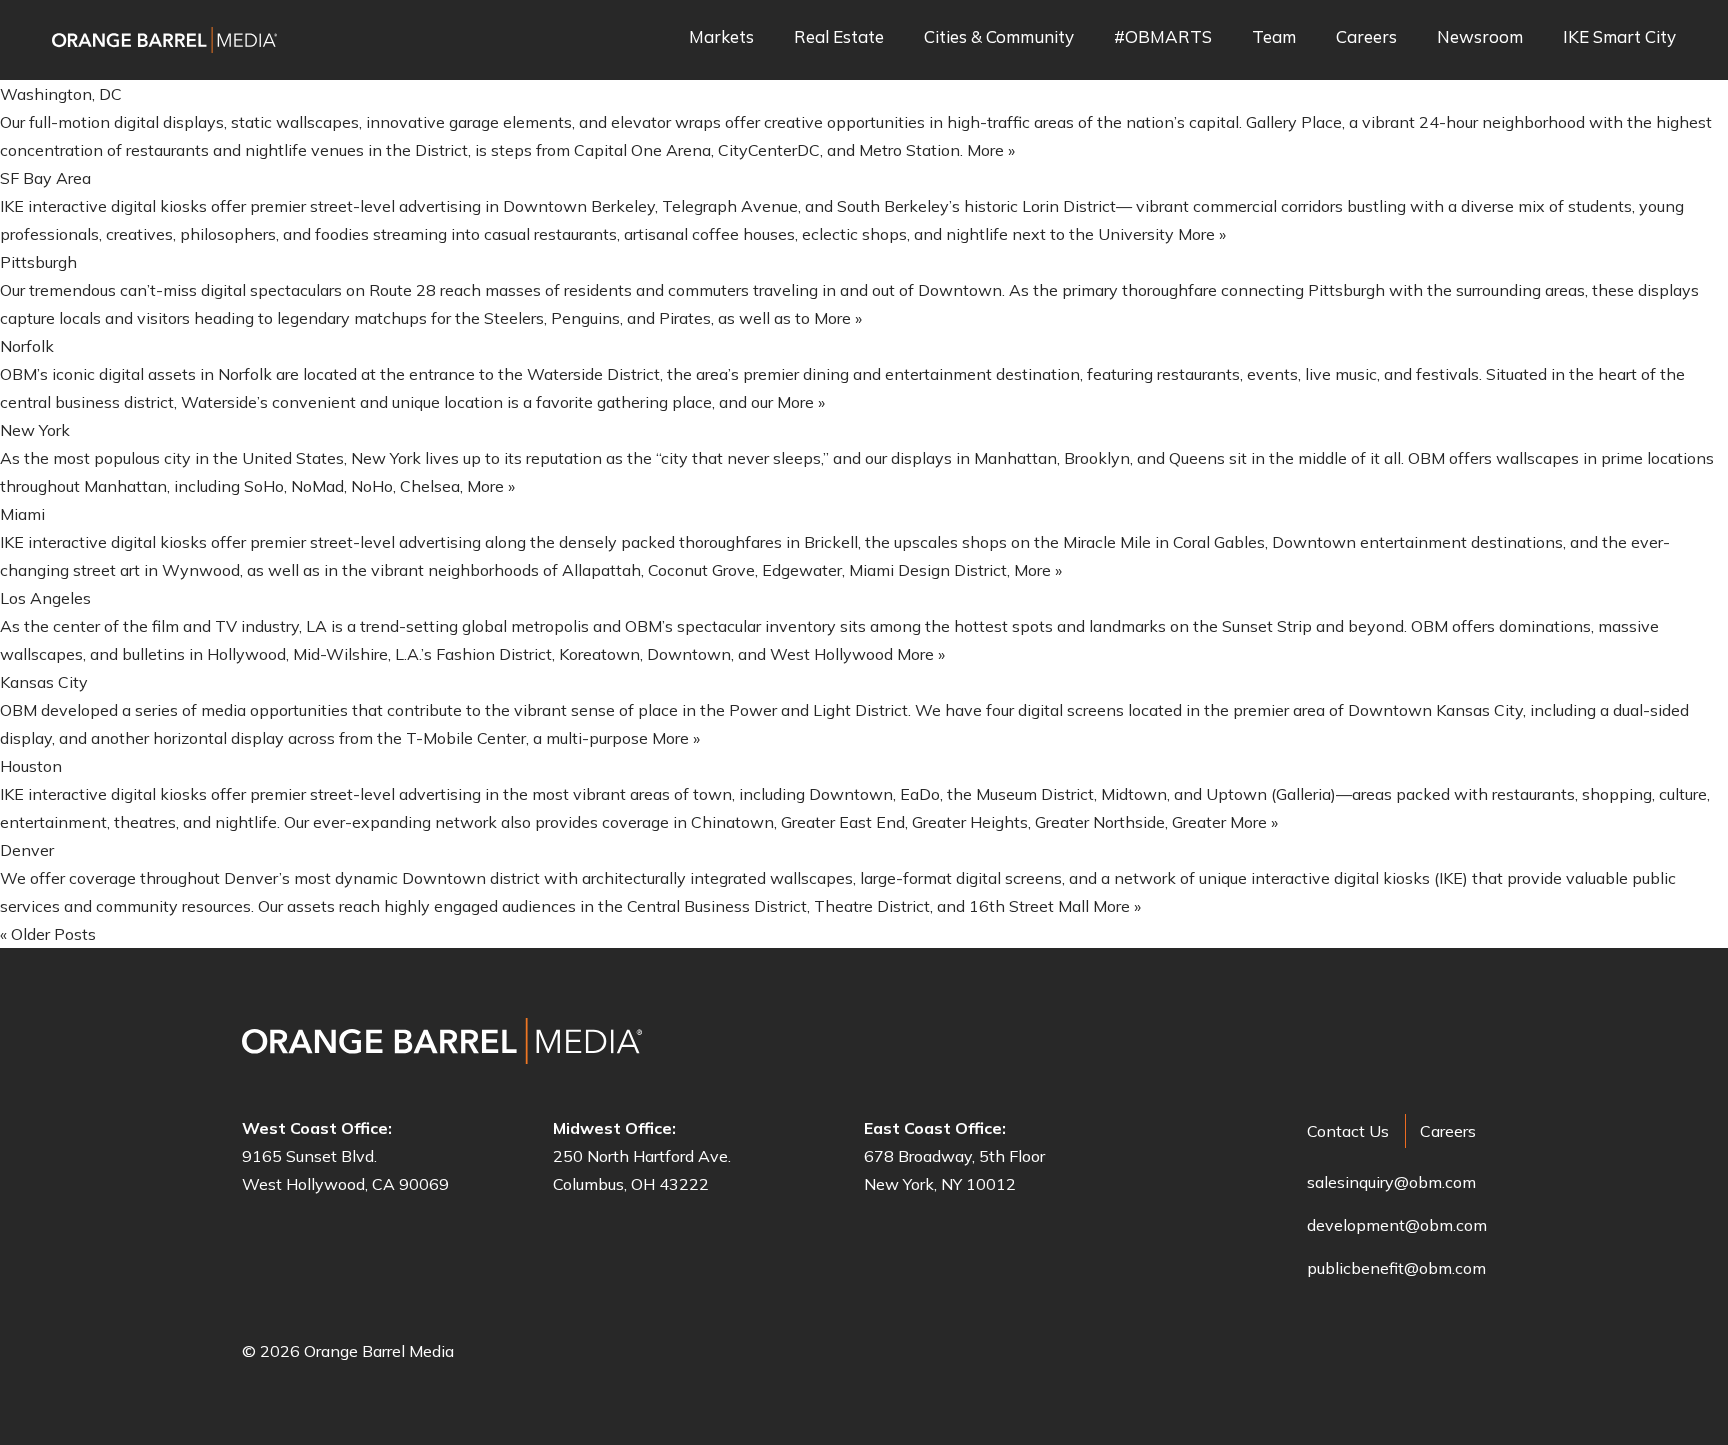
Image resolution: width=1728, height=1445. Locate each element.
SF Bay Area (45, 178)
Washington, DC (61, 94)
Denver (27, 850)
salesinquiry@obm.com (1391, 1182)
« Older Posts (48, 934)
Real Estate (839, 37)
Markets (721, 37)
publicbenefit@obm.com (1396, 1268)
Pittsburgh (38, 262)
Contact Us (1348, 1131)
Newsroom (1480, 37)
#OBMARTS (1163, 37)
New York (35, 430)
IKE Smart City (1619, 37)
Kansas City (44, 682)
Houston (31, 766)
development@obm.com (1397, 1225)
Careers (1366, 37)
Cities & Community (999, 37)
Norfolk (27, 346)
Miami (22, 514)
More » (991, 150)
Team (1274, 37)
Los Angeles (45, 598)
